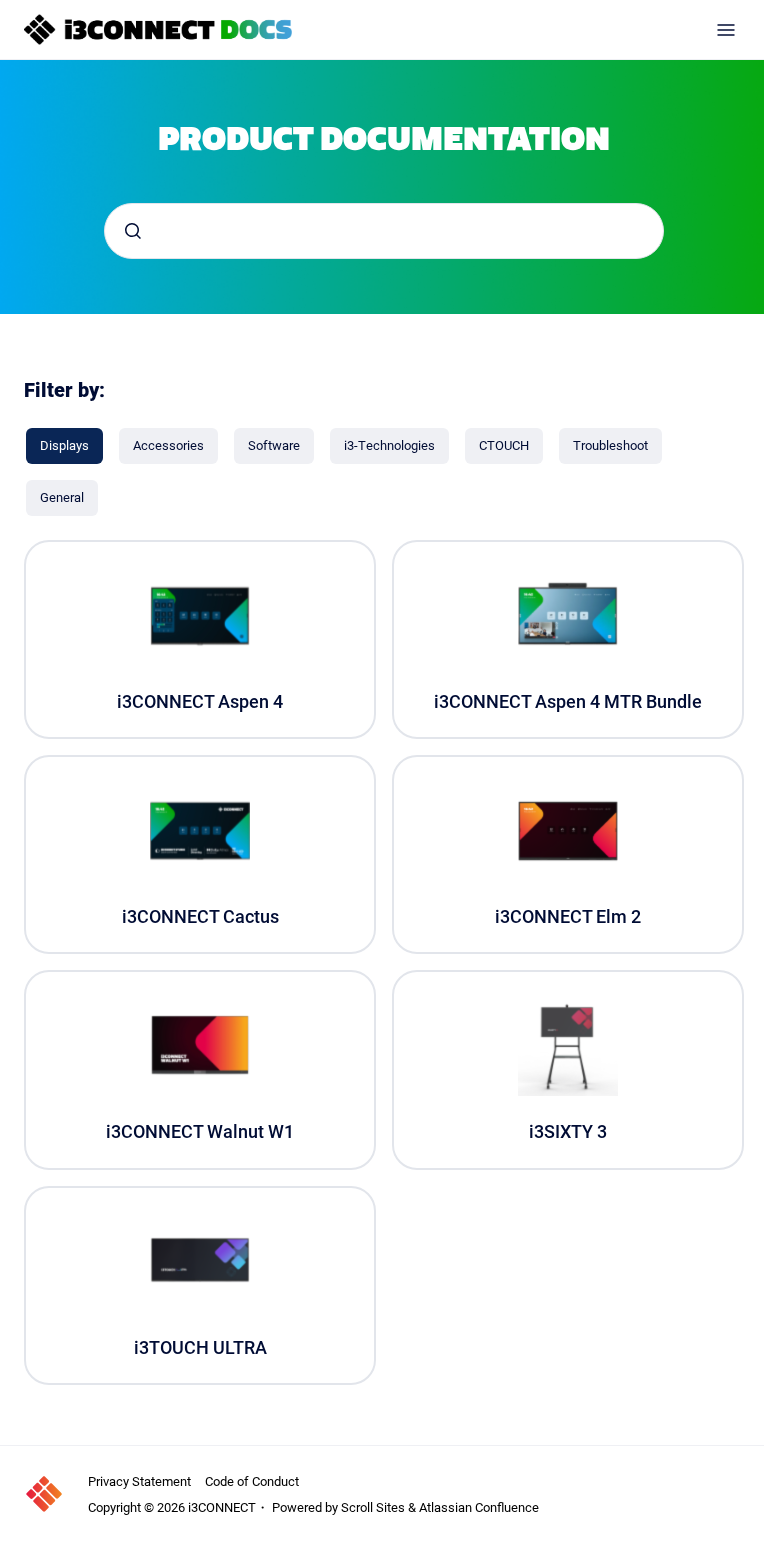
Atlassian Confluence (479, 1507)
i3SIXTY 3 (568, 1131)
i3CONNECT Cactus (200, 916)
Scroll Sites (373, 1507)
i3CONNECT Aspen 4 (200, 701)
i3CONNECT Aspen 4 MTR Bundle (568, 701)
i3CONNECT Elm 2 (568, 916)
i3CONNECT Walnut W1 (200, 1131)
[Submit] (133, 231)
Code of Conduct (252, 1481)
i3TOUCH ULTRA (200, 1347)
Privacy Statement (139, 1481)
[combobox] (384, 231)
